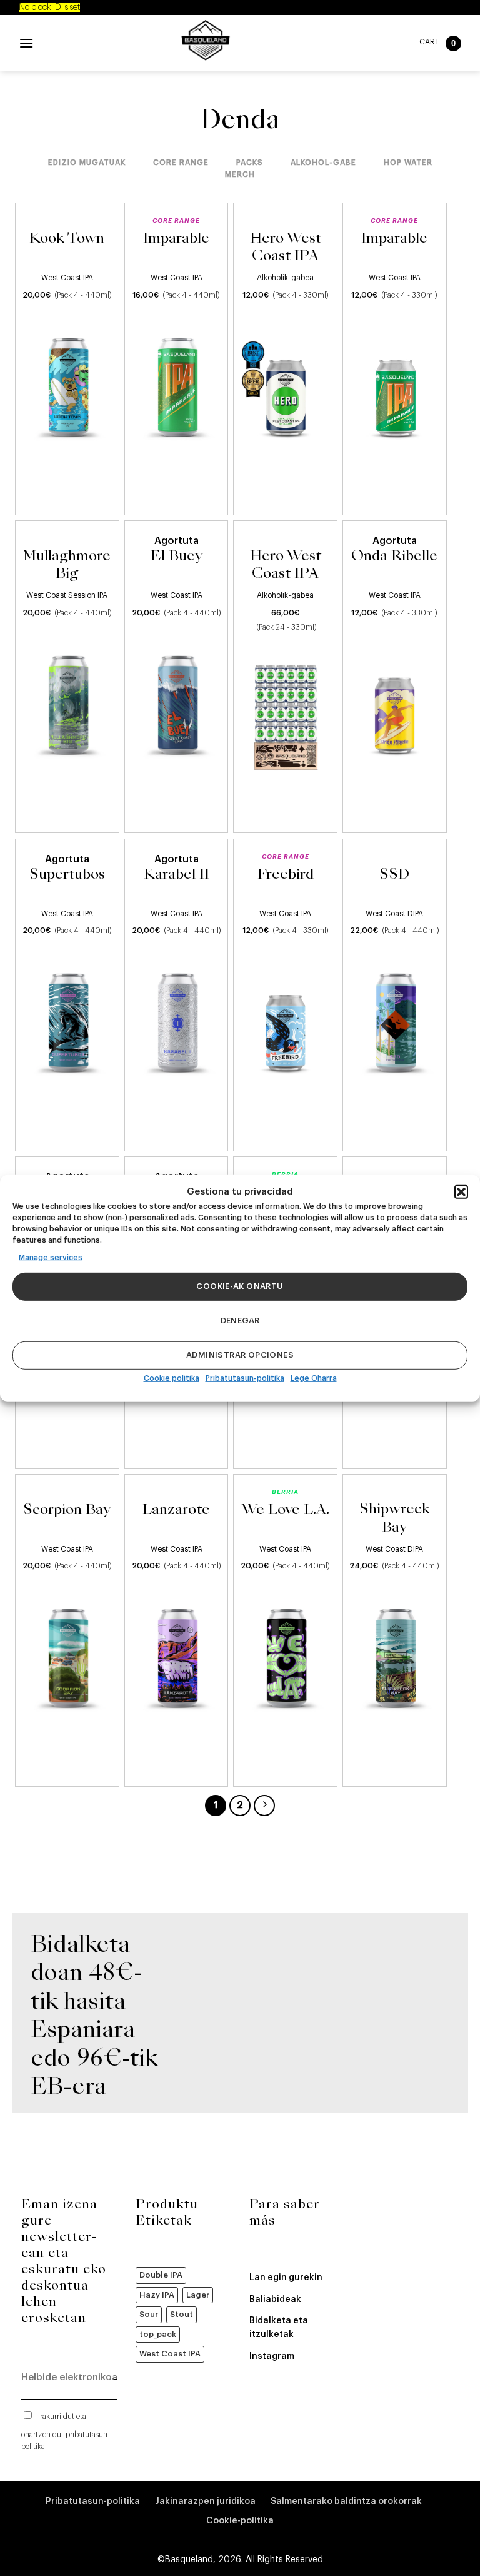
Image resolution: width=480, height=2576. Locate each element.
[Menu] (26, 43)
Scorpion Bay (67, 1510)
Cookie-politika (240, 2521)
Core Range (181, 163)
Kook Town (67, 239)
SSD (394, 875)
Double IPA (161, 2275)
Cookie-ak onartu (240, 1286)
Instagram (272, 2356)
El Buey (177, 557)
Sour (149, 2314)
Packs (250, 163)
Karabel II (177, 875)
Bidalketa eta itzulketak (279, 2328)
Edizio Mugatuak (87, 163)
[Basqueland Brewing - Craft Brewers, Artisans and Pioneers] (206, 40)
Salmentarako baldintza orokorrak (346, 2502)
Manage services (51, 1257)
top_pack (158, 2334)
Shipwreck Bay (395, 1519)
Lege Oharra (314, 1378)
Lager (198, 2295)
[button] (461, 1191)
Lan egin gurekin (286, 2278)
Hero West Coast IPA (286, 248)
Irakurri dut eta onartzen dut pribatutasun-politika (66, 2432)
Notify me (390, 813)
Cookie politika (172, 1378)
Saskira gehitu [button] (67, 495)
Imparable (176, 239)
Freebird (286, 875)
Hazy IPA (157, 2295)
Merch (240, 174)
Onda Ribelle (394, 557)
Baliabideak (275, 2300)
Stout (182, 2314)
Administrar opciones (240, 1355)
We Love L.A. (286, 1510)
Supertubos (67, 875)
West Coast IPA (170, 2354)
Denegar (240, 1321)
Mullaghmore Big (67, 566)
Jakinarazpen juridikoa (205, 2502)
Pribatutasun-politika (245, 1378)
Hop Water (408, 163)
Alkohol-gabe (323, 163)
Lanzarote (176, 1510)
